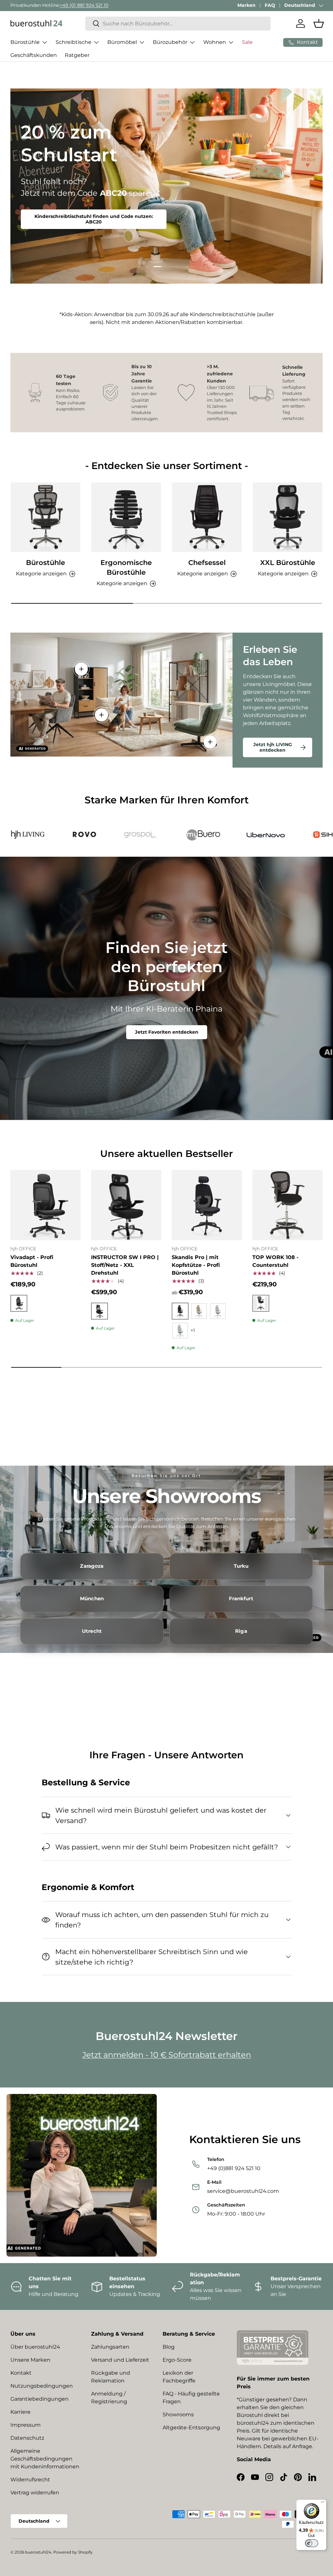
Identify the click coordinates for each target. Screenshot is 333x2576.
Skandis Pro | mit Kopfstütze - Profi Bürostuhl (196, 1265)
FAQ (270, 5)
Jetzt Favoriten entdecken (167, 1032)
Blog (169, 2347)
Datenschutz (27, 2438)
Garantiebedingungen (40, 2399)
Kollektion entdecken (55, 205)
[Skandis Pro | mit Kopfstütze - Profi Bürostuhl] (207, 1205)
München (92, 1599)
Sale (247, 42)
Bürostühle (46, 562)
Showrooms (178, 2415)
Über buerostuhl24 (35, 2347)
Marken (246, 5)
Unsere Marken (30, 2360)
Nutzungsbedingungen (42, 2386)
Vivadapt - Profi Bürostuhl (32, 1261)
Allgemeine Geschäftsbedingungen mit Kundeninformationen (45, 2459)
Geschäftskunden (34, 55)
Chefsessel (207, 562)
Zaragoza (92, 1566)
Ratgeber (77, 55)
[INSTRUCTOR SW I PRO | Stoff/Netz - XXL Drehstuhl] (126, 1205)
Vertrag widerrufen (35, 2493)
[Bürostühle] (46, 517)
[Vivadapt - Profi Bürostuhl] (46, 1205)
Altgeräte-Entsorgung (191, 2428)
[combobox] (178, 24)
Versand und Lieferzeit (120, 2360)
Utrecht (92, 1631)
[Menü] (323, 2503)
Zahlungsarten (110, 2347)
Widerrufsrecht (30, 2480)
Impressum (26, 2425)
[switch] (312, 2543)
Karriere (20, 2412)
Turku (241, 1566)
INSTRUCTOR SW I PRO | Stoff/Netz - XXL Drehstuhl (125, 1265)
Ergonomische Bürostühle (126, 567)
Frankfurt (241, 1599)
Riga (241, 1631)
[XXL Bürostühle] (287, 517)
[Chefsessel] (207, 517)
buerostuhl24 (38, 2552)
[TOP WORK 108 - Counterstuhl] (287, 1205)
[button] (319, 23)
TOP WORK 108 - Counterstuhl (275, 1261)
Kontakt (21, 2373)
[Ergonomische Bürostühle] (126, 517)
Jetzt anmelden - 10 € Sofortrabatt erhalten (167, 2055)
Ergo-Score (177, 2360)
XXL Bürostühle (288, 562)
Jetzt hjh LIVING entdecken (273, 747)
